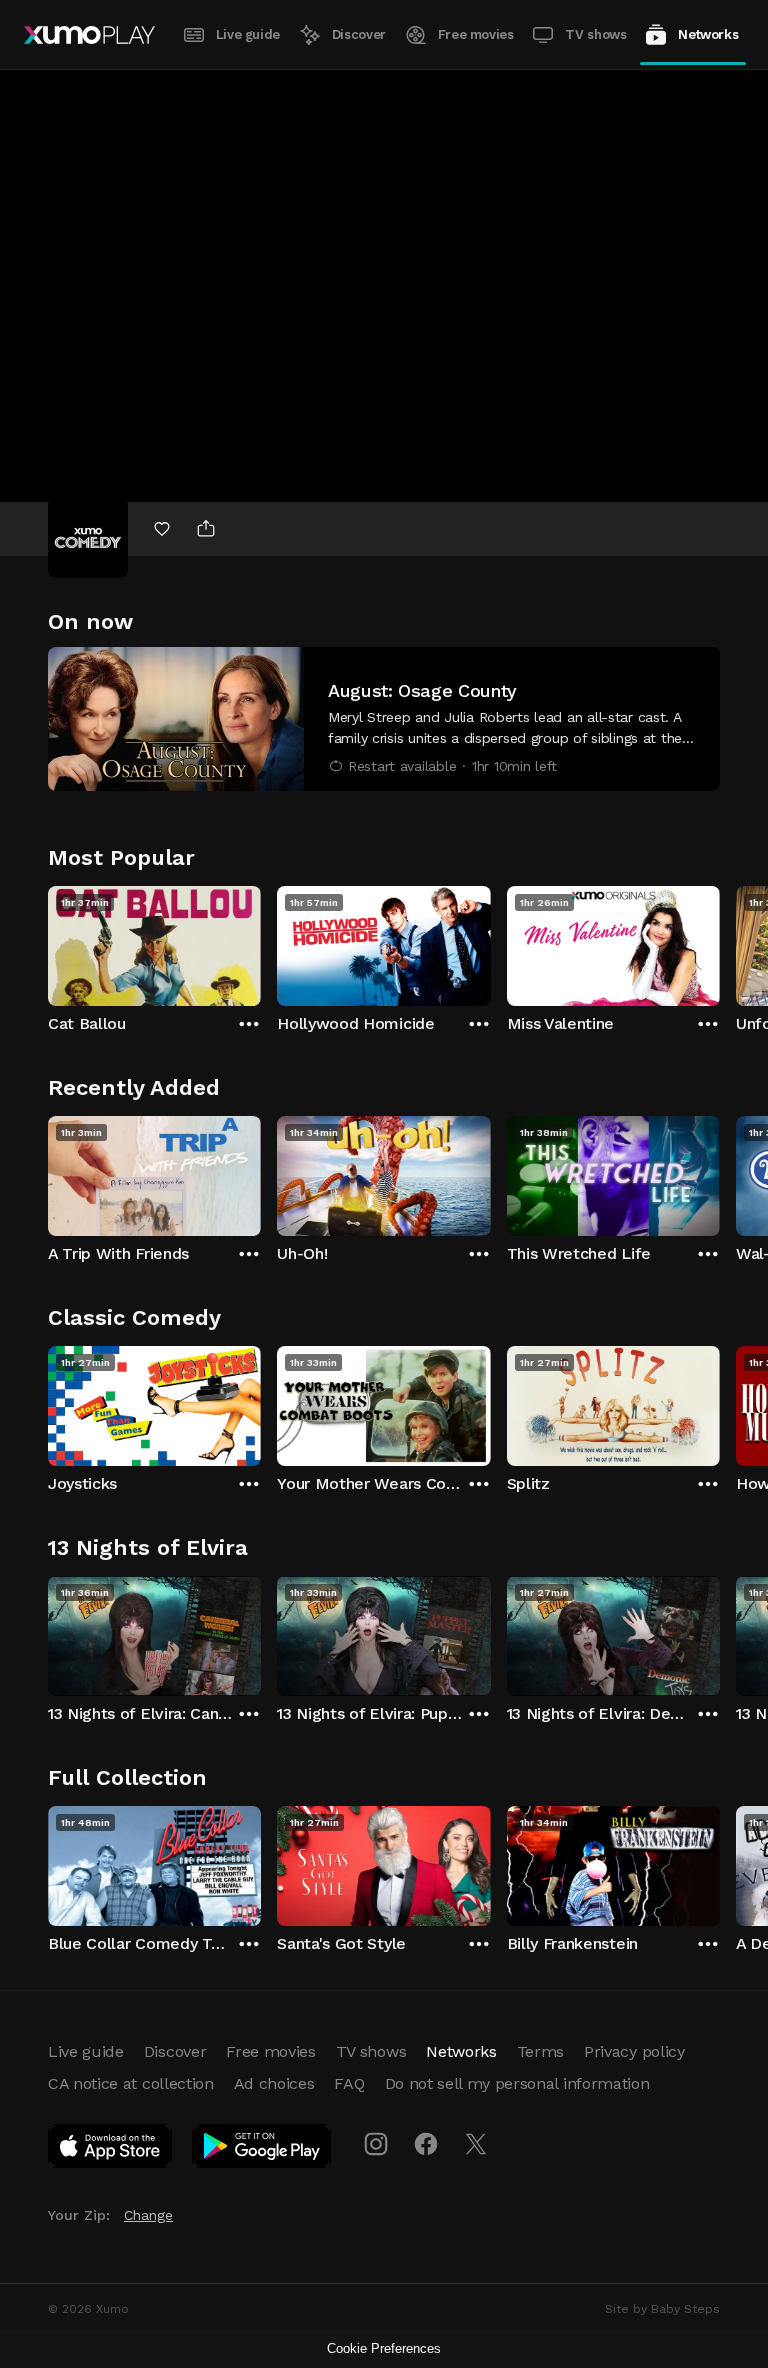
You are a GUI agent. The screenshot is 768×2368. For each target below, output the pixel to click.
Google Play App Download (262, 2150)
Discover (359, 34)
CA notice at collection (131, 2083)
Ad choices (274, 2083)
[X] (476, 2144)
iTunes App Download (111, 2150)
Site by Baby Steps (662, 2309)
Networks (708, 34)
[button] (384, 719)
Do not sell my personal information (517, 2083)
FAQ (349, 2083)
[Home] (89, 35)
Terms (540, 2051)
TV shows (595, 34)
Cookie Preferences (384, 2348)
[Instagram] (376, 2144)
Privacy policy (634, 2051)
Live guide (248, 34)
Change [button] (148, 2215)
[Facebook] (426, 2144)
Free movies (476, 34)
